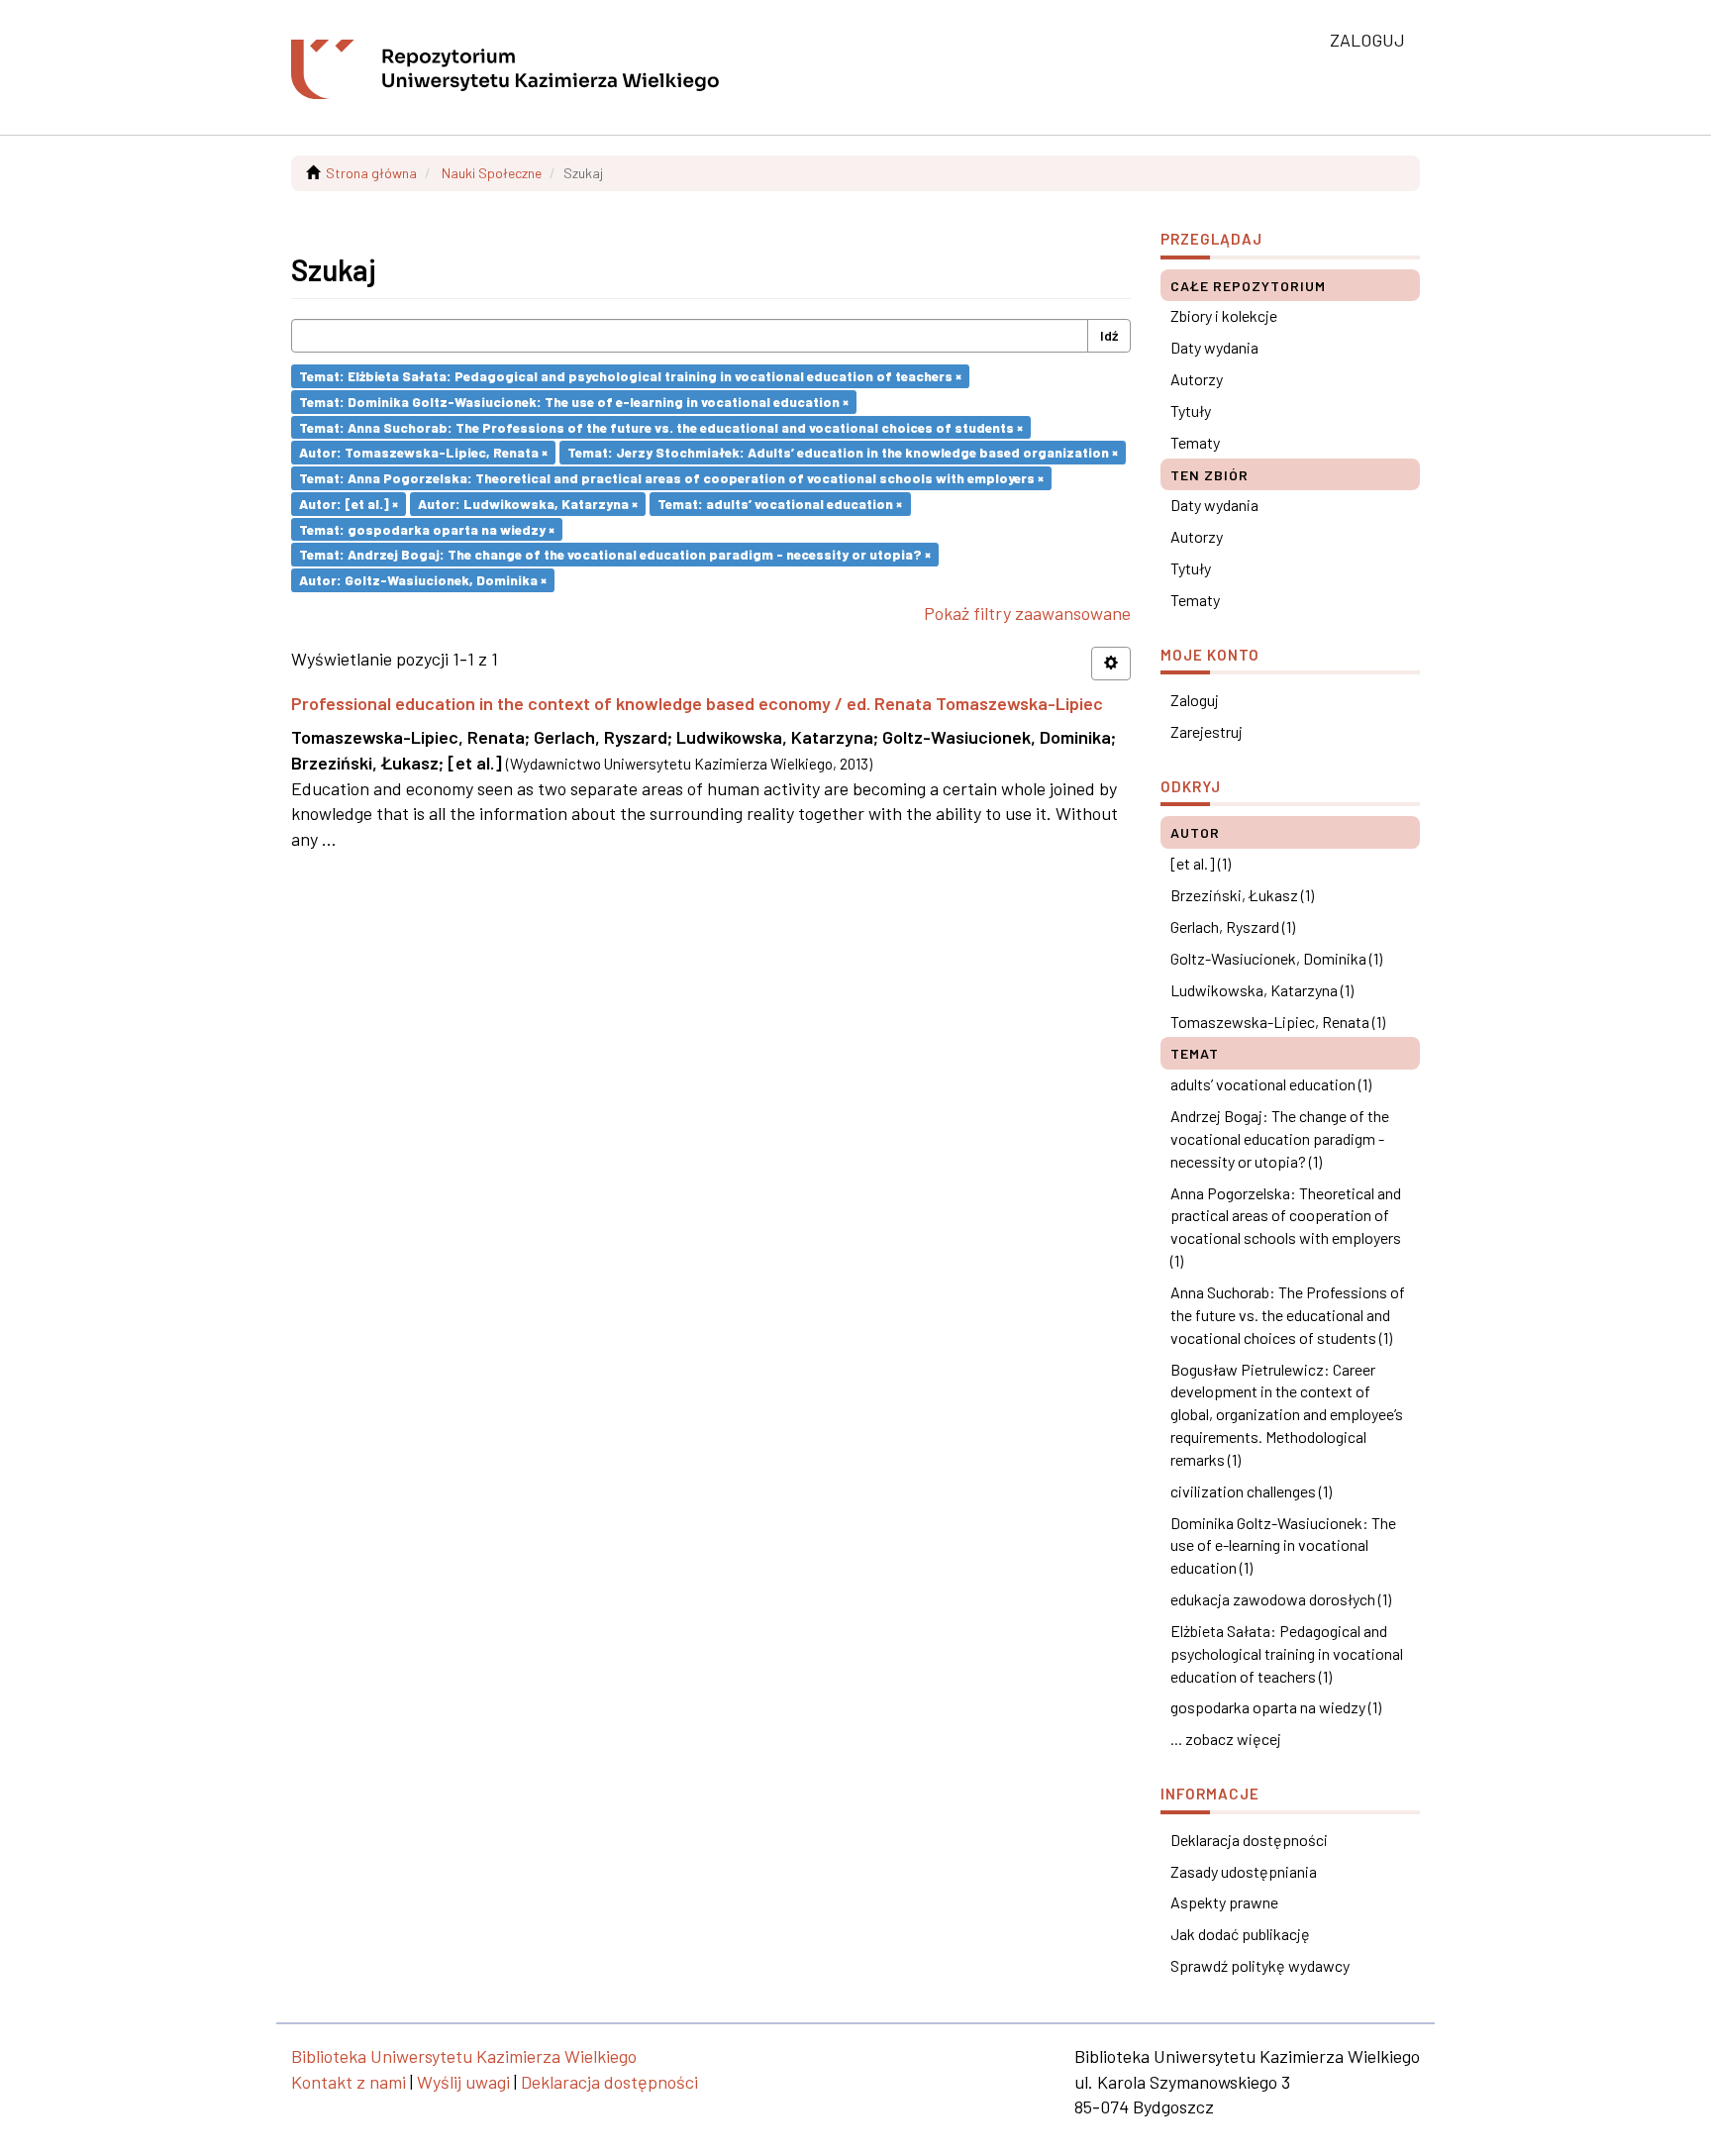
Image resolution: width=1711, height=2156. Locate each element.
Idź (1109, 335)
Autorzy (1197, 379)
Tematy (1195, 442)
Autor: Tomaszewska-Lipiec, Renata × (423, 452)
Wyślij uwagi (463, 2082)
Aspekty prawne (1224, 1902)
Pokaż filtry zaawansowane (1027, 613)
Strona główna (371, 173)
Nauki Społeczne (492, 173)
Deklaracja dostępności (1249, 1840)
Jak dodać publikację (1240, 1934)
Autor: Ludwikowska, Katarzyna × (528, 504)
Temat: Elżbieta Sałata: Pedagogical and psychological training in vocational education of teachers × (630, 376)
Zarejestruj (1207, 731)
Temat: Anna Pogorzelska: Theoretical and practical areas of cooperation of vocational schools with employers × (671, 478)
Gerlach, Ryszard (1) (1233, 926)
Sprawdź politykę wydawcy (1260, 1965)
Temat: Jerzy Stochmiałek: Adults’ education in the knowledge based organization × (843, 452)
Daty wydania (1214, 347)
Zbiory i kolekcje (1224, 315)
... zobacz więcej (1226, 1739)
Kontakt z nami (349, 2082)
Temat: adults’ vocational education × (780, 504)
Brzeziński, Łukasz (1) (1242, 895)
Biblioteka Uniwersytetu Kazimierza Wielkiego (464, 2056)
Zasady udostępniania (1244, 1871)
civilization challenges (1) (1251, 1491)
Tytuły (1191, 411)
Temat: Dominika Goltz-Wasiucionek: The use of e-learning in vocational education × (574, 402)
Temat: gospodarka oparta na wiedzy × (427, 528)
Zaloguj (1195, 700)
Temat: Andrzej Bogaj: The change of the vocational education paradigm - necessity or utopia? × (615, 554)
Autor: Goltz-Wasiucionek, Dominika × (423, 580)
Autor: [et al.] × (349, 504)
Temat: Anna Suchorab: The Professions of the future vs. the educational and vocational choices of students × (661, 426)
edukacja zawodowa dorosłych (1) (1281, 1599)
